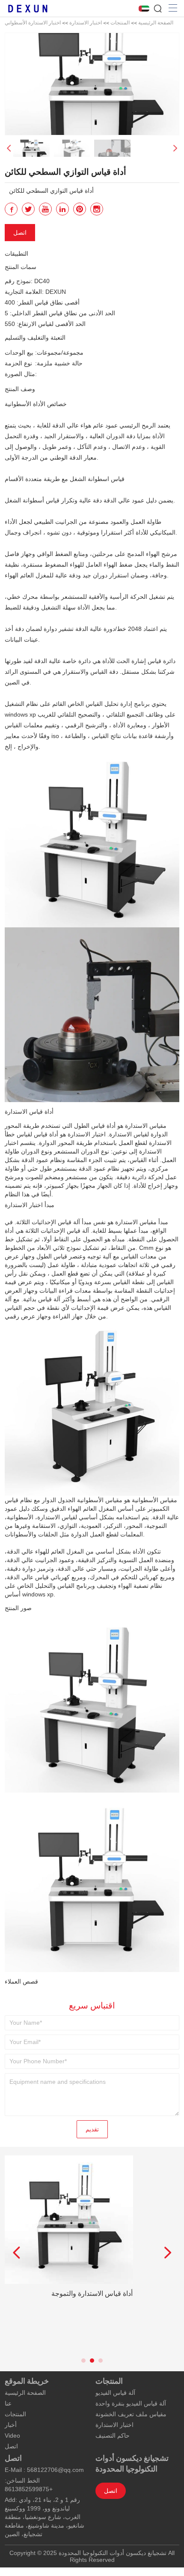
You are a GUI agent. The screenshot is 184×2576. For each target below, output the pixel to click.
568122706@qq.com (55, 2470)
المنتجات (120, 22)
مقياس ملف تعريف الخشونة (131, 2414)
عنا (8, 2403)
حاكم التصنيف (113, 2436)
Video (12, 2436)
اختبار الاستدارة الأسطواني (33, 22)
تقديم (92, 2129)
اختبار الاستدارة (86, 22)
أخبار (11, 2425)
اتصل (20, 233)
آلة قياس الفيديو (115, 2393)
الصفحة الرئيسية (156, 22)
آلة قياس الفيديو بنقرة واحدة (131, 2403)
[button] (175, 148)
